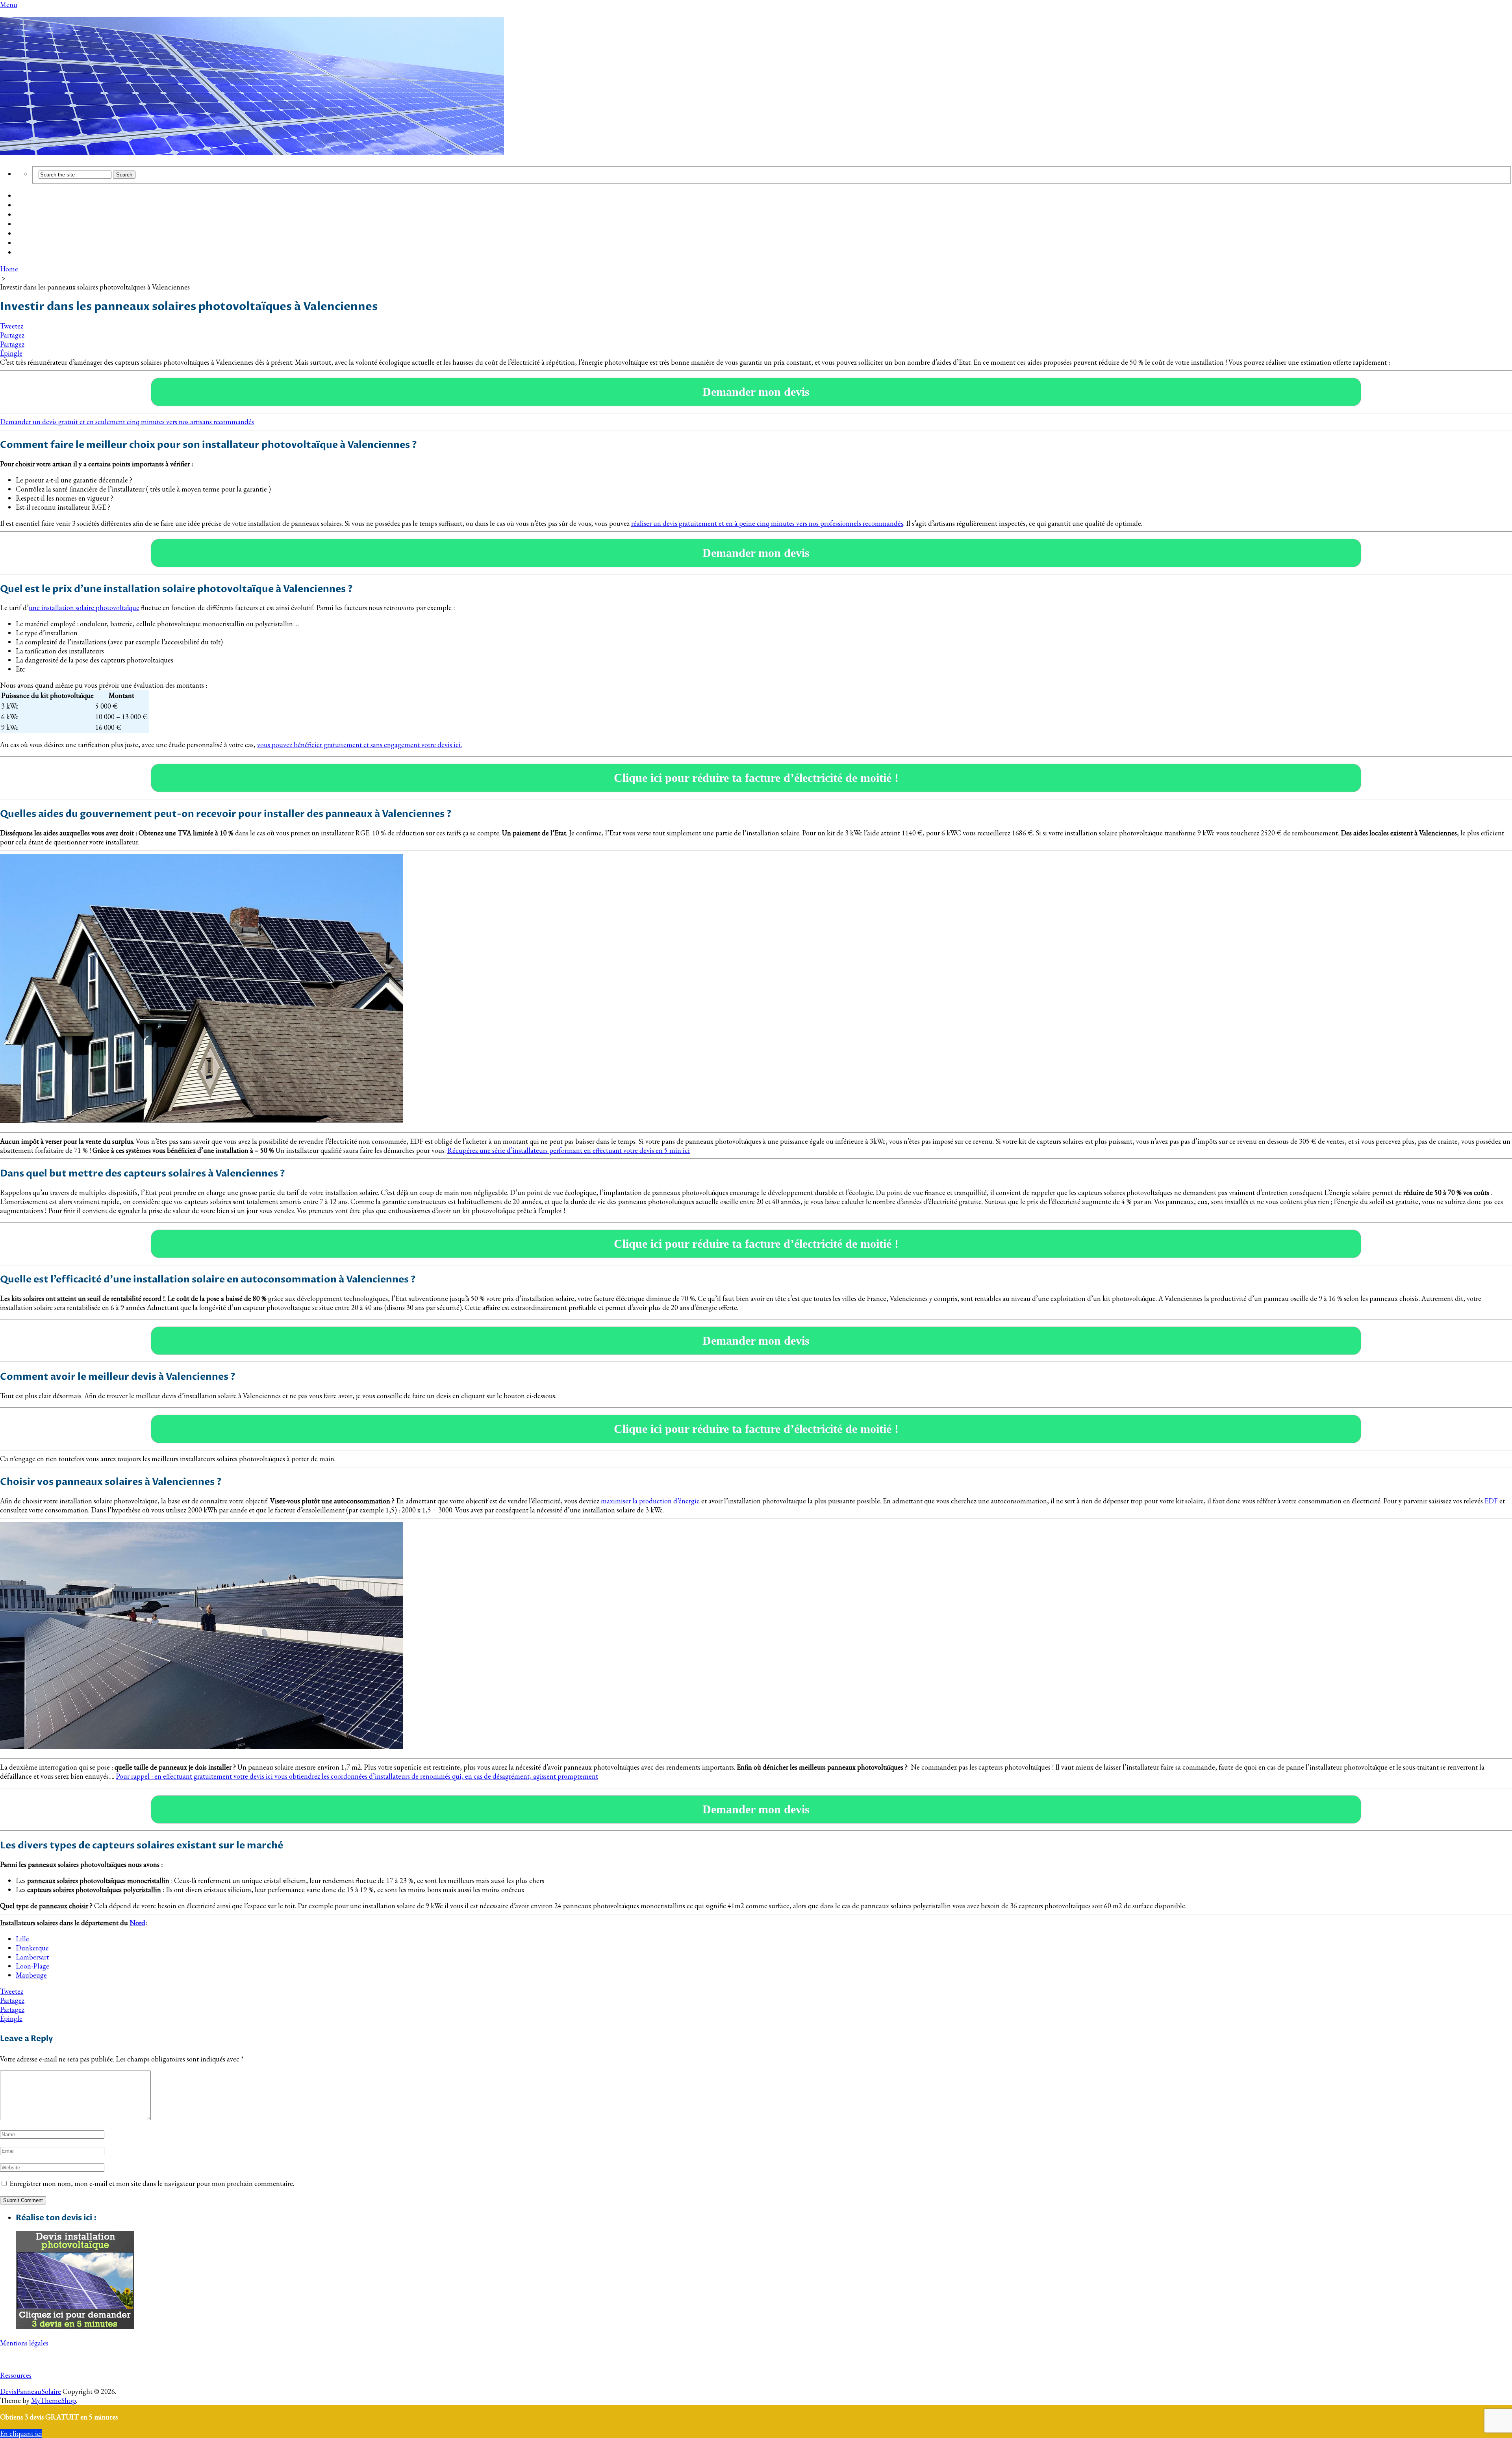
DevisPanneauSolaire (31, 2391)
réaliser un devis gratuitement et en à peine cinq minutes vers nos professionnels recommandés (767, 523)
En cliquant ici (21, 2433)
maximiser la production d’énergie (650, 1501)
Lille (22, 1939)
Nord (137, 1923)
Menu (9, 5)
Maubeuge (31, 1975)
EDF (1491, 1501)
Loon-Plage (32, 1966)
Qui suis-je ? (35, 243)
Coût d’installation (45, 196)
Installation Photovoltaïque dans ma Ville (80, 225)
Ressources (16, 2375)
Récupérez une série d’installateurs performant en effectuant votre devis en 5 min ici (569, 1150)
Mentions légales (24, 2343)
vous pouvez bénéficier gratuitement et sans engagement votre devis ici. (359, 745)
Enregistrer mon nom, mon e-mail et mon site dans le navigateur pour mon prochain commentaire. (152, 2183)
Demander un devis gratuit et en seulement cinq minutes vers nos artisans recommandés (127, 422)
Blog (23, 234)
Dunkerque (32, 1948)
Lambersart (32, 1957)
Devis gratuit (36, 215)
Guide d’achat (37, 206)
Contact (28, 253)
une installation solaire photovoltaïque (84, 608)
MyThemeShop (54, 2400)
